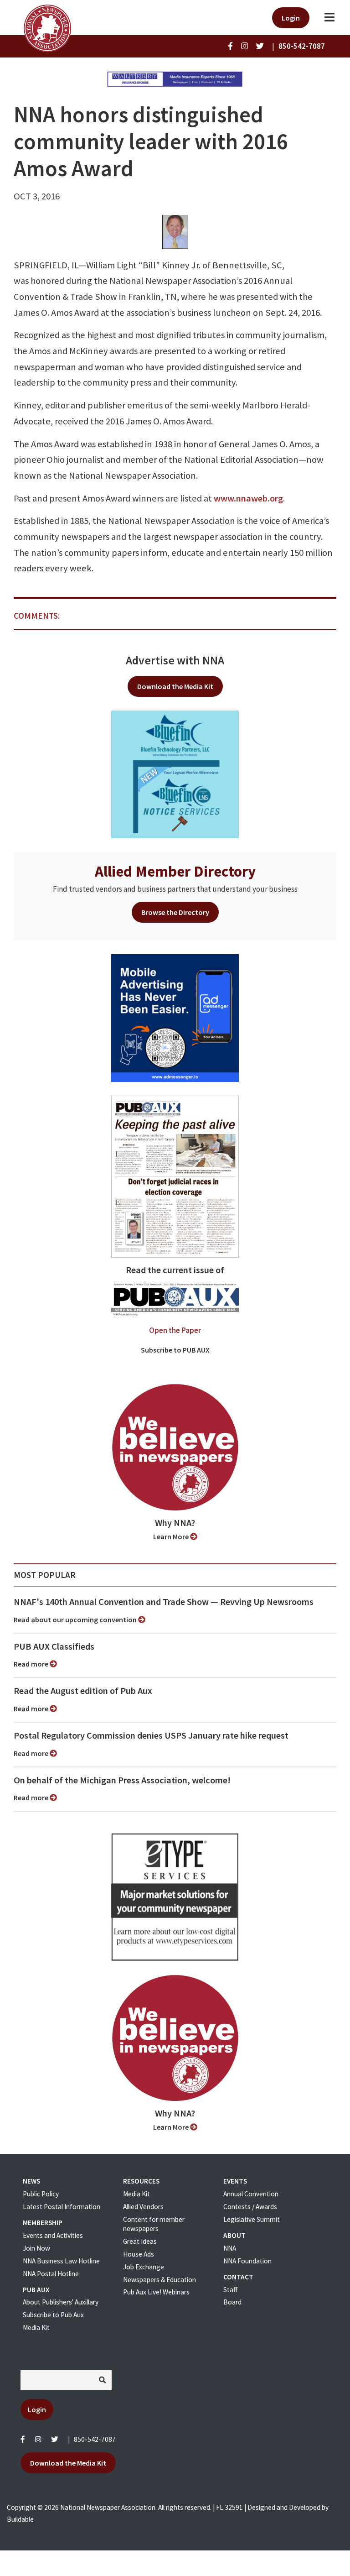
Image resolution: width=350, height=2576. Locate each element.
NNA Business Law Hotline (61, 2261)
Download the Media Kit (175, 686)
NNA (230, 2248)
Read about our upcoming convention (76, 1620)
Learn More (172, 1536)
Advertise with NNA (175, 660)
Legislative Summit (252, 2219)
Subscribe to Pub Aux (53, 2315)
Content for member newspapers (154, 2224)
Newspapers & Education (160, 2280)
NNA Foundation (247, 2261)
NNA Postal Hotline (51, 2274)
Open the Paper (175, 1330)
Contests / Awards (250, 2207)
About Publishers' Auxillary (61, 2302)
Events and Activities (53, 2235)
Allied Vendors (143, 2207)
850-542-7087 (95, 2439)
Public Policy (41, 2194)
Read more (32, 1664)
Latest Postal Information (62, 2207)
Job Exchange (144, 2267)
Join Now (36, 2248)
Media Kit (36, 2328)
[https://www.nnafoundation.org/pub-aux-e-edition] (175, 1176)
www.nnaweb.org (248, 498)
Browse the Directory (175, 912)
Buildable (20, 2519)
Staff (230, 2290)
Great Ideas (140, 2241)
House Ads (139, 2254)
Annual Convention (251, 2194)
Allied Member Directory (175, 871)
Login (291, 18)
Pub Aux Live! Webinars (156, 2292)
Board (232, 2302)
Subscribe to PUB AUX (175, 1350)
